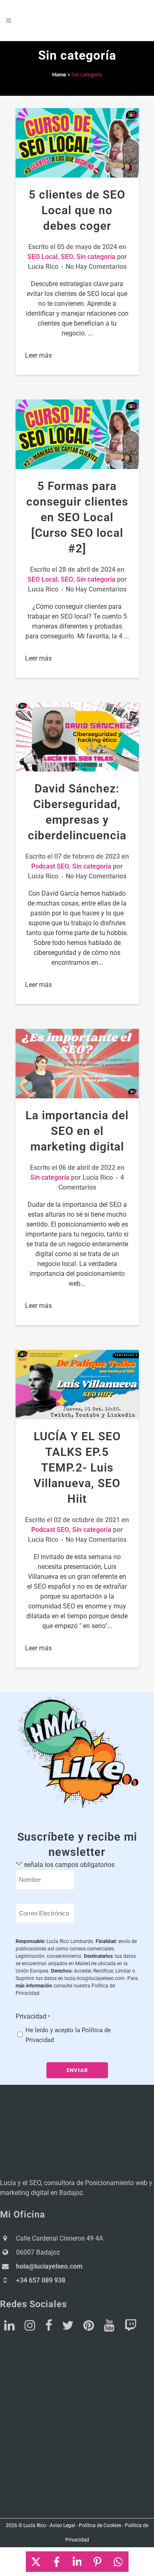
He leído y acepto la (68, 2035)
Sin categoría (96, 257)
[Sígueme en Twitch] (131, 2328)
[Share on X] (36, 2562)
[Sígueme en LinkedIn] (9, 2328)
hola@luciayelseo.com (49, 2266)
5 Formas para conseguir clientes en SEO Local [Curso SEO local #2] (77, 517)
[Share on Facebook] (57, 2562)
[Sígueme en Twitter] (68, 2328)
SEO (67, 257)
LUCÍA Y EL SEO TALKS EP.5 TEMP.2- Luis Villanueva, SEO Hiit (77, 1468)
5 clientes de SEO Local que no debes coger (77, 210)
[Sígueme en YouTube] (109, 2328)
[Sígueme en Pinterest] (89, 2328)
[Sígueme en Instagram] (30, 2328)
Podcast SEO (50, 866)
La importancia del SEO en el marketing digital (77, 1131)
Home (59, 75)
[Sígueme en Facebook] (49, 2328)
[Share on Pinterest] (98, 2562)
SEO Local (43, 257)
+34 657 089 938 (41, 2280)
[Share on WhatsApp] (118, 2562)
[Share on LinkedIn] (77, 2562)
